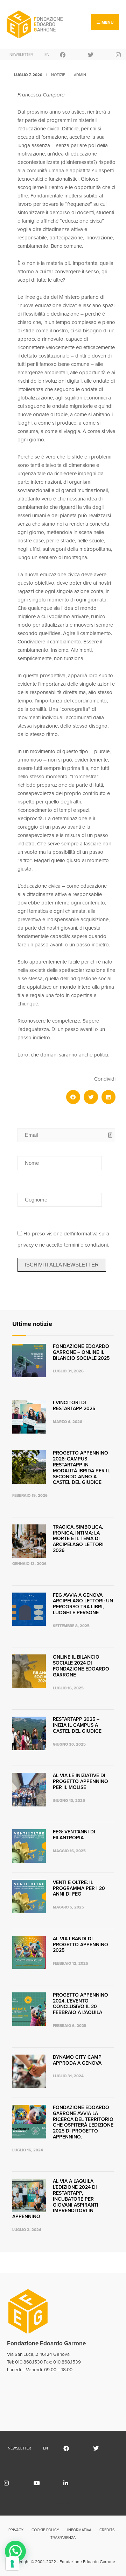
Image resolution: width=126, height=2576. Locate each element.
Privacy (16, 2530)
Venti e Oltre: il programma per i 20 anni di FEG (79, 1888)
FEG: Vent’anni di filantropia (74, 1835)
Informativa (79, 2530)
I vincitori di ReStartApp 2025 (74, 1406)
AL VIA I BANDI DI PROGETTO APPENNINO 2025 (80, 1945)
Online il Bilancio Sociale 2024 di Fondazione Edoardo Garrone (81, 1666)
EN (47, 55)
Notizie (58, 75)
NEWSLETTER (19, 55)
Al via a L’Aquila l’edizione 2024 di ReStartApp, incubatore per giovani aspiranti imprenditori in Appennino (55, 2199)
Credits (107, 2530)
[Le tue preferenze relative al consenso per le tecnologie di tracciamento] (12, 2564)
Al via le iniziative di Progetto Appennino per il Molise (80, 1781)
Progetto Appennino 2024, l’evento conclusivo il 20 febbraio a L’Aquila (80, 2004)
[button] (73, 1097)
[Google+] (98, 54)
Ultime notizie (32, 1324)
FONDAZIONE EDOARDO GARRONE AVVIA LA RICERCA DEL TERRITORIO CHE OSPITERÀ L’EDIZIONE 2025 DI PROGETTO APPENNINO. (83, 2122)
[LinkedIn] (73, 2483)
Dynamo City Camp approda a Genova (77, 2060)
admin (80, 75)
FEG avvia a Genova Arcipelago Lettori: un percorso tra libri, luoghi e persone (83, 1604)
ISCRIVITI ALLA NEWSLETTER (62, 1265)
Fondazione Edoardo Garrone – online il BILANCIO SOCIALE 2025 (81, 1352)
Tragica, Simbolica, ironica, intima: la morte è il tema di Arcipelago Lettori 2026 (78, 1539)
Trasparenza (63, 2538)
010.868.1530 (29, 2362)
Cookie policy (45, 2530)
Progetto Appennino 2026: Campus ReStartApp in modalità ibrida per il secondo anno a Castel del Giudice (81, 1468)
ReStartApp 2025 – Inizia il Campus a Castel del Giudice (77, 1725)
